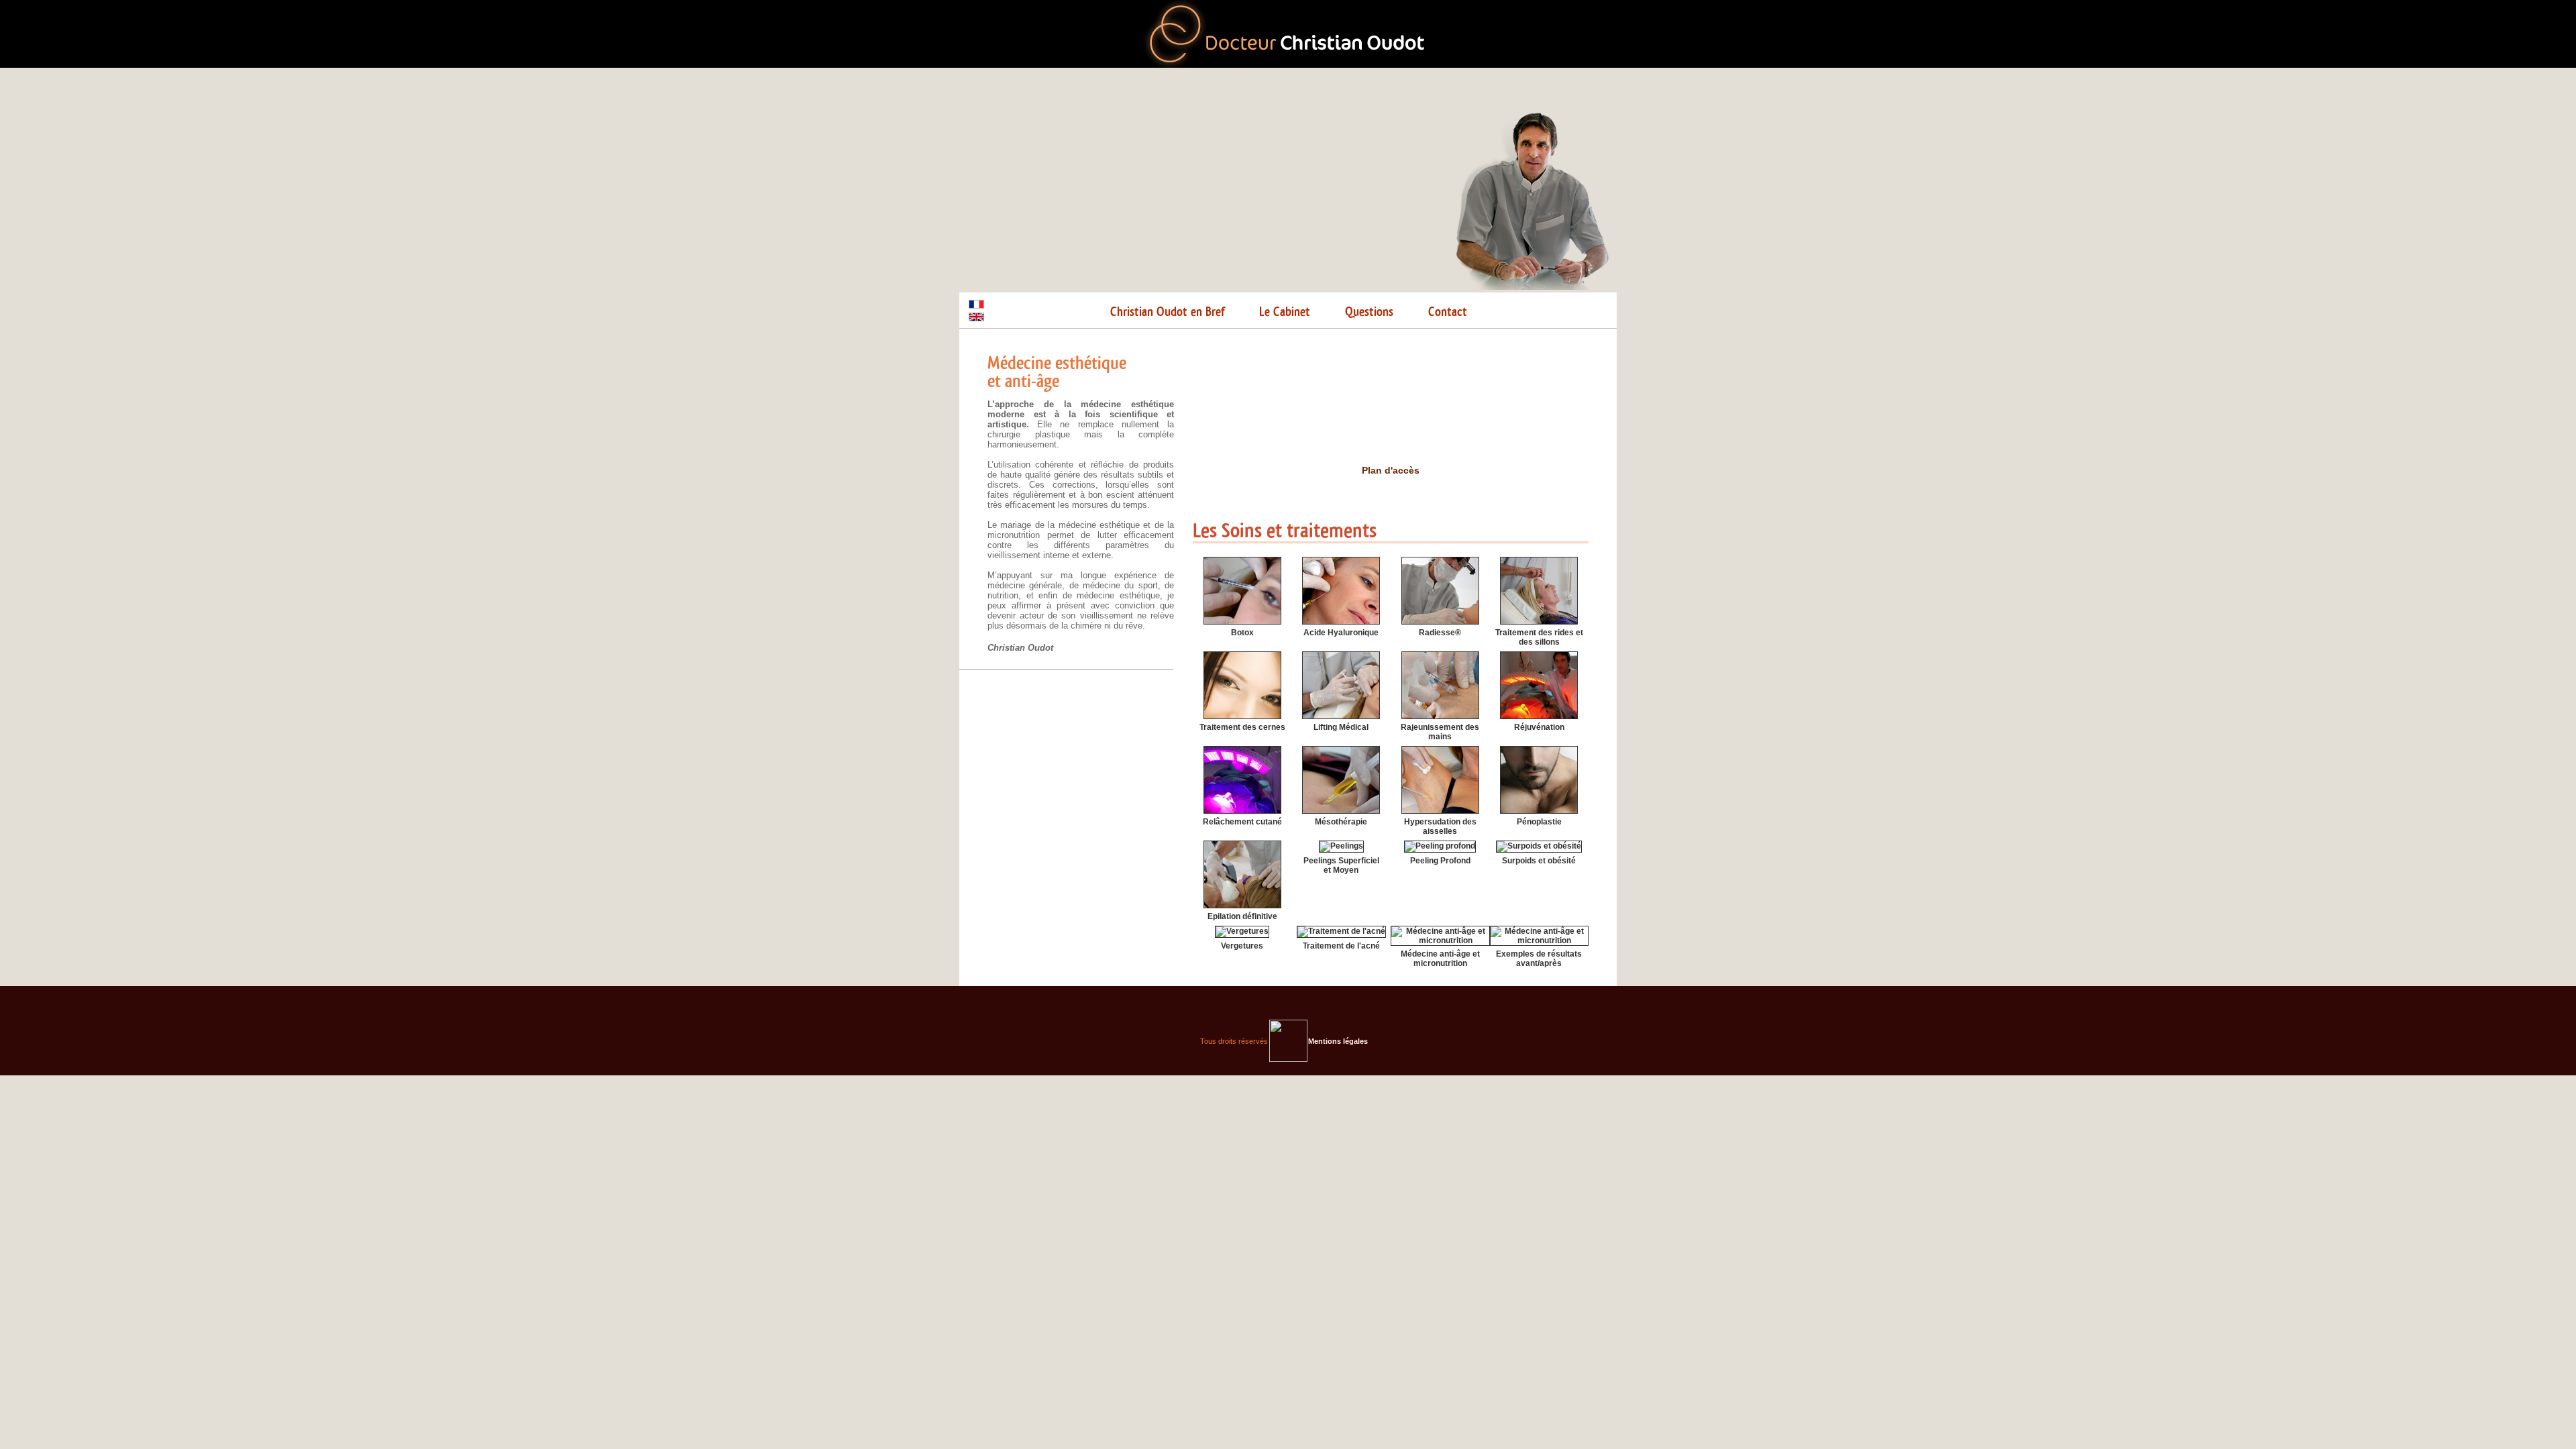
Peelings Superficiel (1341, 861)
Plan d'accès (1391, 470)
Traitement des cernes (1242, 727)
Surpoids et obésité (1539, 861)
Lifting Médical (1341, 727)
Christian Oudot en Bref (1167, 312)
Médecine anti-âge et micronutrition (1440, 959)
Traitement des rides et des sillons (1539, 637)
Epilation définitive (1242, 916)
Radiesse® (1440, 633)
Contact (1448, 312)
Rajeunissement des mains (1440, 732)
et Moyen (1341, 870)
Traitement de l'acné (1341, 946)
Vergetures (1242, 946)
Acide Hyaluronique (1341, 633)
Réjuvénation (1539, 727)
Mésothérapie (1341, 822)
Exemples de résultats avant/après (1539, 959)
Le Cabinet (1285, 312)
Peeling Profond (1440, 861)
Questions (1369, 312)
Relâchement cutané (1242, 822)
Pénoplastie (1539, 822)
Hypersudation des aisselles (1440, 826)
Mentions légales (1338, 1041)
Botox (1242, 633)
